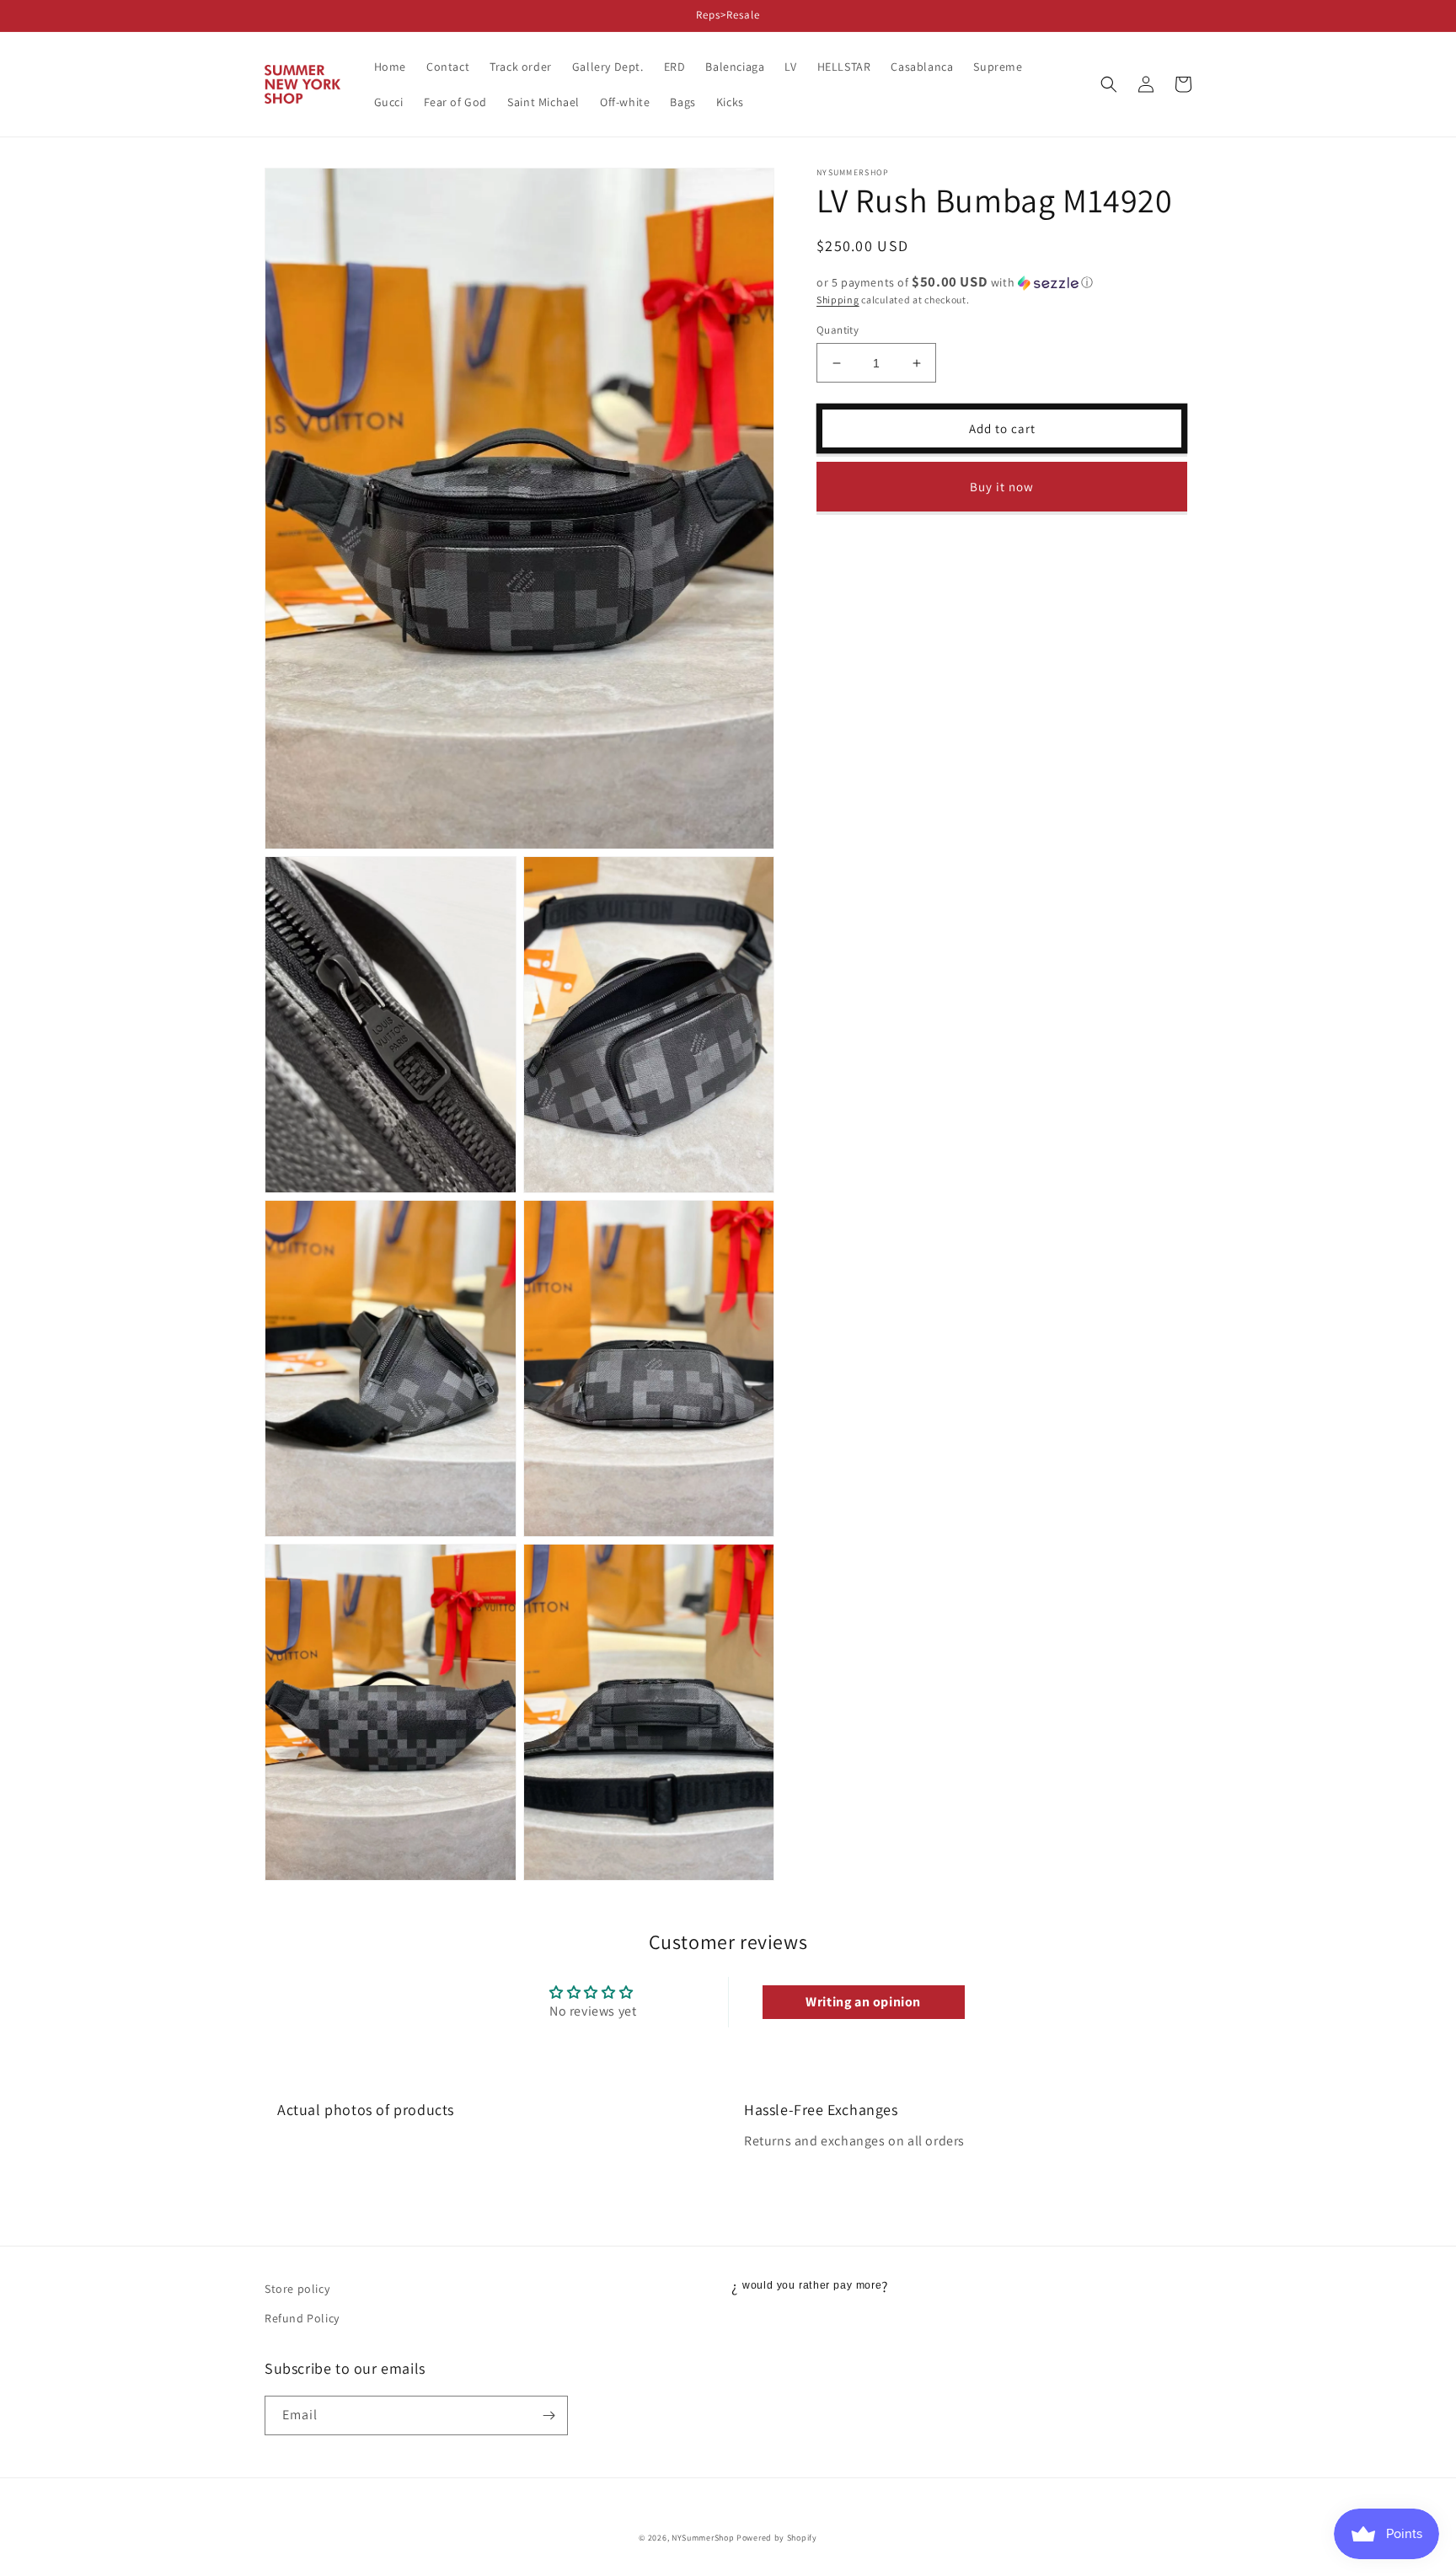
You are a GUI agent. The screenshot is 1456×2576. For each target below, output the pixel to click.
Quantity (838, 330)
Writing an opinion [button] (863, 2002)
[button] (1109, 84)
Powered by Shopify (777, 2538)
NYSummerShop (703, 2538)
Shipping (838, 300)
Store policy (297, 2289)
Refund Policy (302, 2318)
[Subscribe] (549, 2415)
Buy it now (1002, 487)
